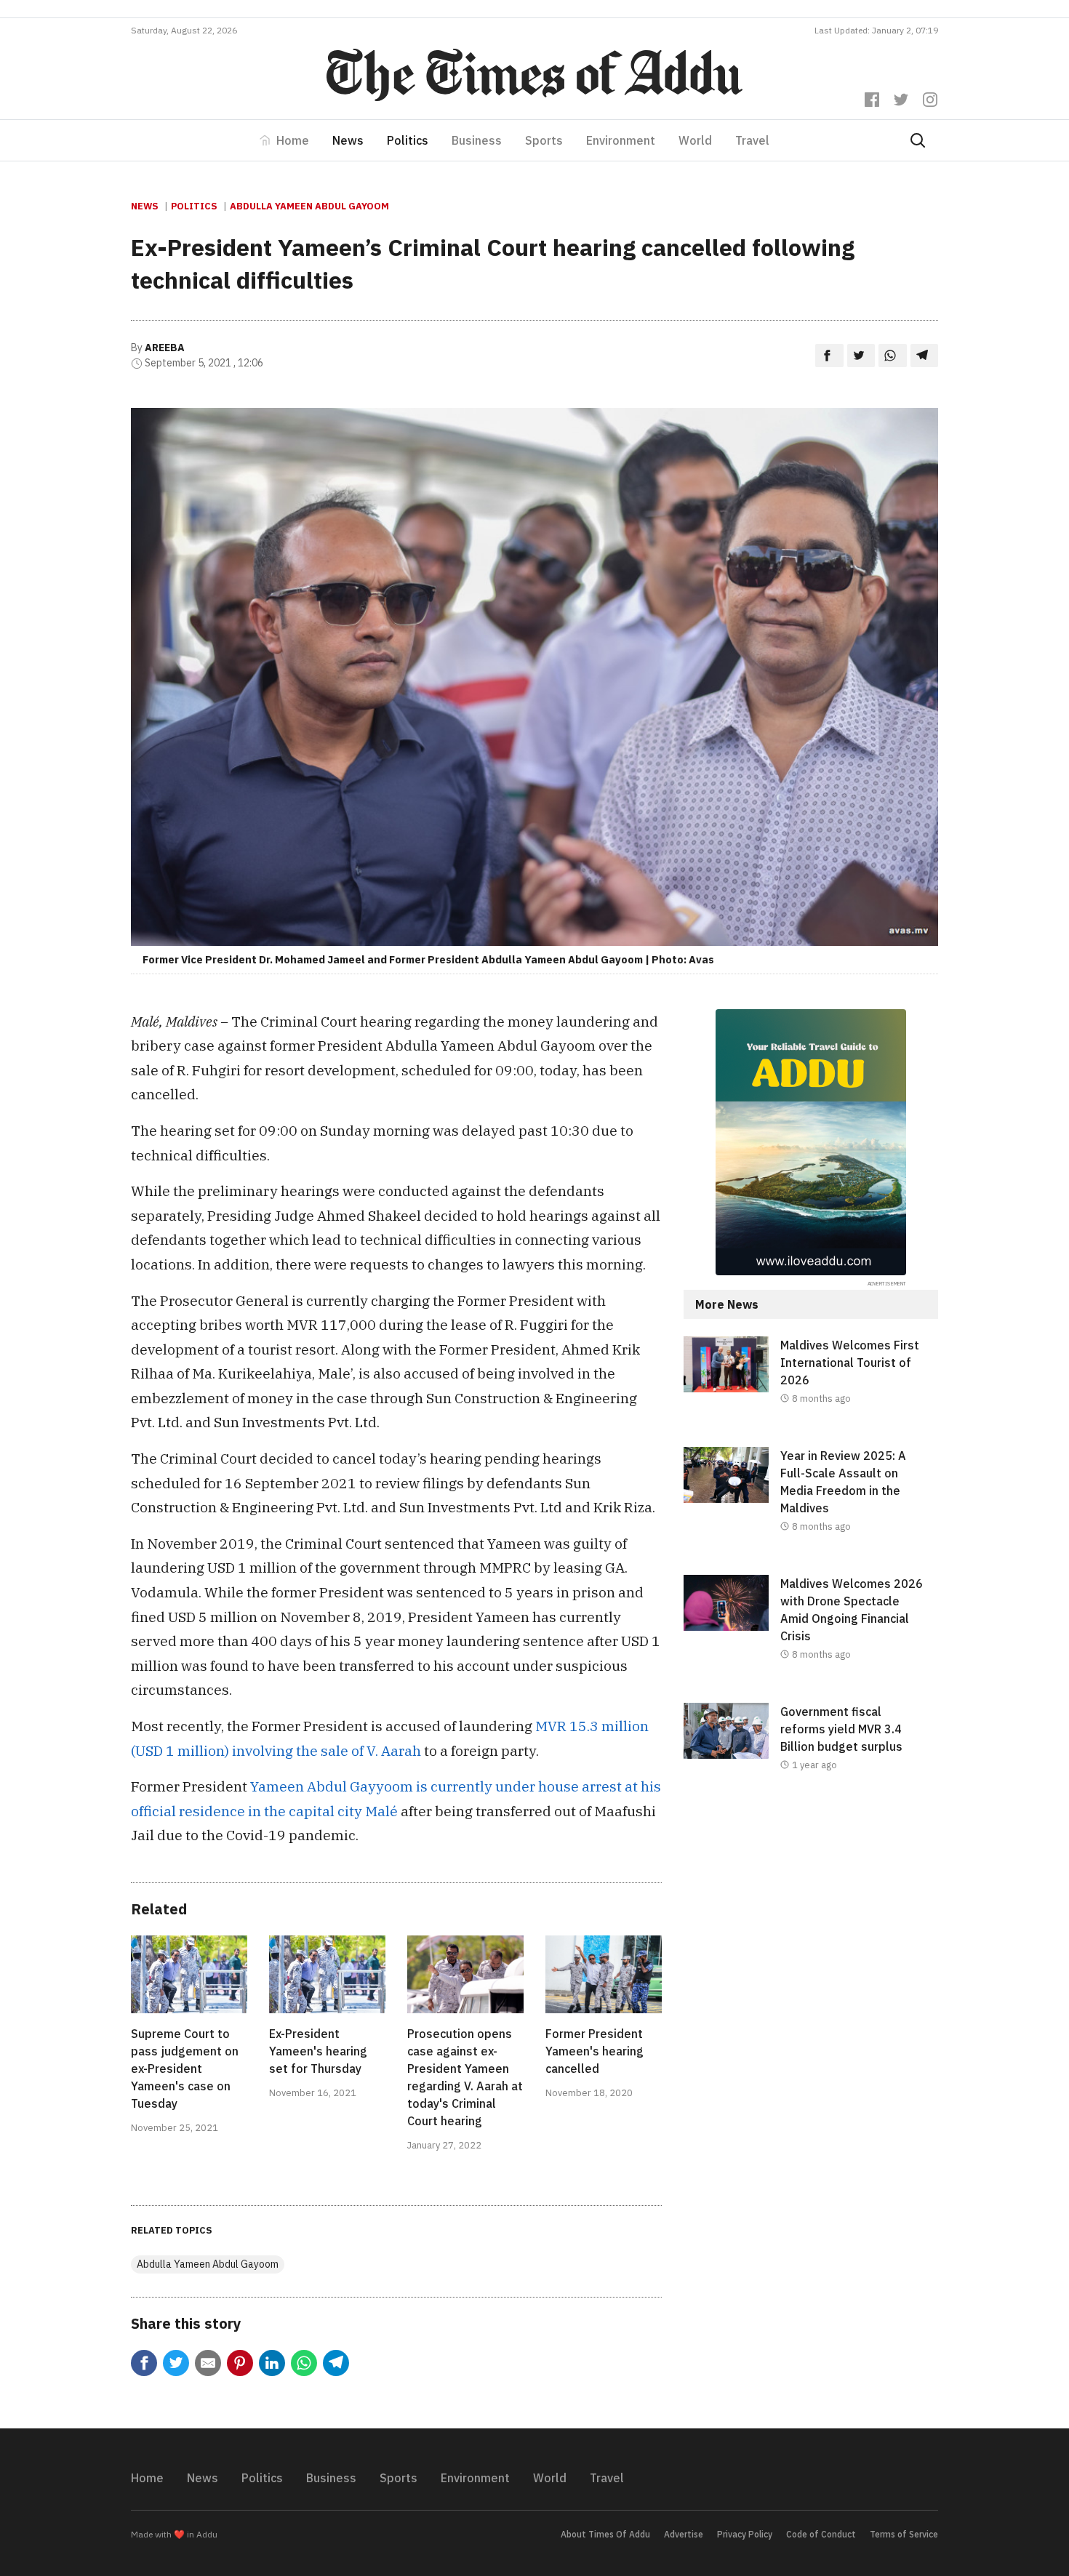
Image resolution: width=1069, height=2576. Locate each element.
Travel (752, 140)
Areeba (165, 348)
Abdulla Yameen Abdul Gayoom (309, 206)
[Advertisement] (811, 1933)
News (348, 140)
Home (293, 140)
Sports (544, 140)
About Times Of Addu (605, 2534)
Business (477, 140)
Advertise (684, 2534)
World (695, 140)
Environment (621, 140)
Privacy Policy (745, 2534)
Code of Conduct (821, 2534)
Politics (408, 140)
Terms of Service (904, 2534)
